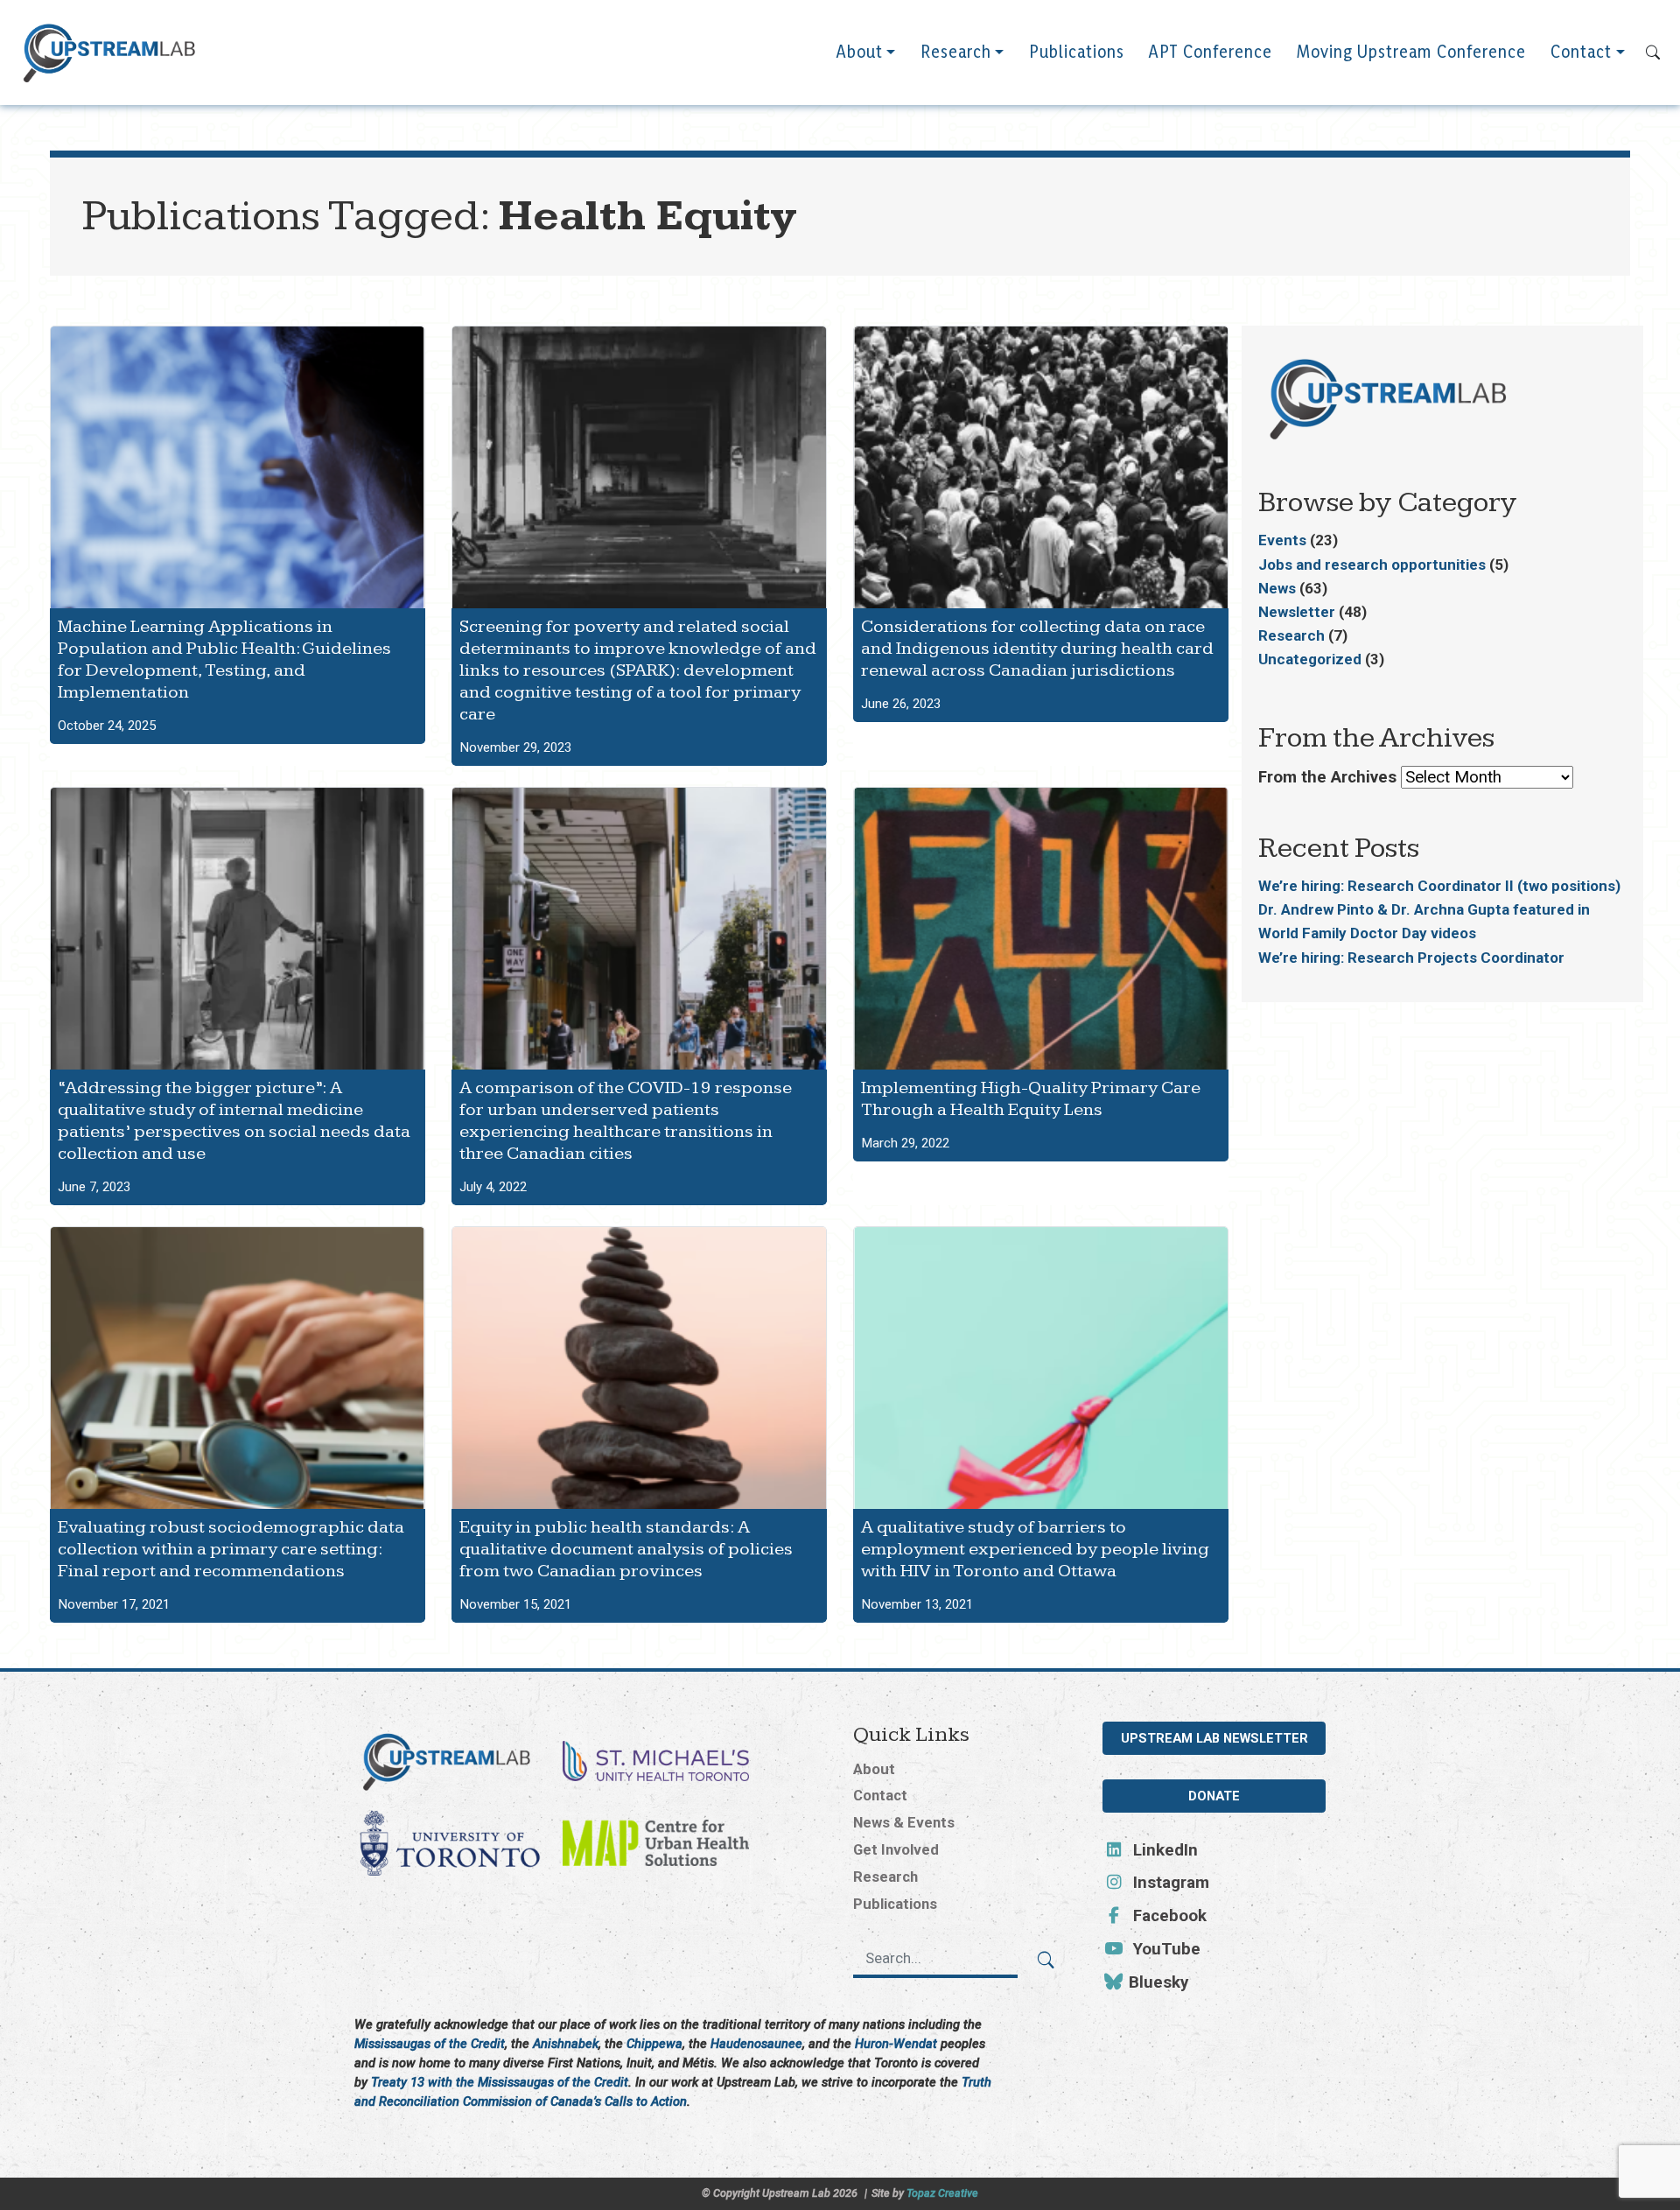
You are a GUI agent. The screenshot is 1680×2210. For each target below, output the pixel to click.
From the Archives (1327, 777)
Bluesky (1156, 1982)
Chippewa (654, 2044)
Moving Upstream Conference (1411, 52)
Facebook (1168, 1916)
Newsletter (1297, 612)
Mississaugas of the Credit (430, 2044)
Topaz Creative (942, 2193)
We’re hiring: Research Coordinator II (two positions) (1439, 886)
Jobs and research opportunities (1372, 565)
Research (956, 52)
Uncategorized (1310, 659)
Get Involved (896, 1849)
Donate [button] (1214, 1796)
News (1277, 588)
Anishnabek (566, 2044)
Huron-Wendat (896, 2044)
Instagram (1169, 1883)
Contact (1581, 52)
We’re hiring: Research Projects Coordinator (1411, 958)
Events (1282, 540)
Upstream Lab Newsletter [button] (1214, 1738)
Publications (1077, 52)
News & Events (904, 1822)
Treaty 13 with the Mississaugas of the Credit (500, 2082)
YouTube (1165, 1949)
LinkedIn (1163, 1850)
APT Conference (1211, 52)
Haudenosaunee (756, 2044)
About (860, 52)
